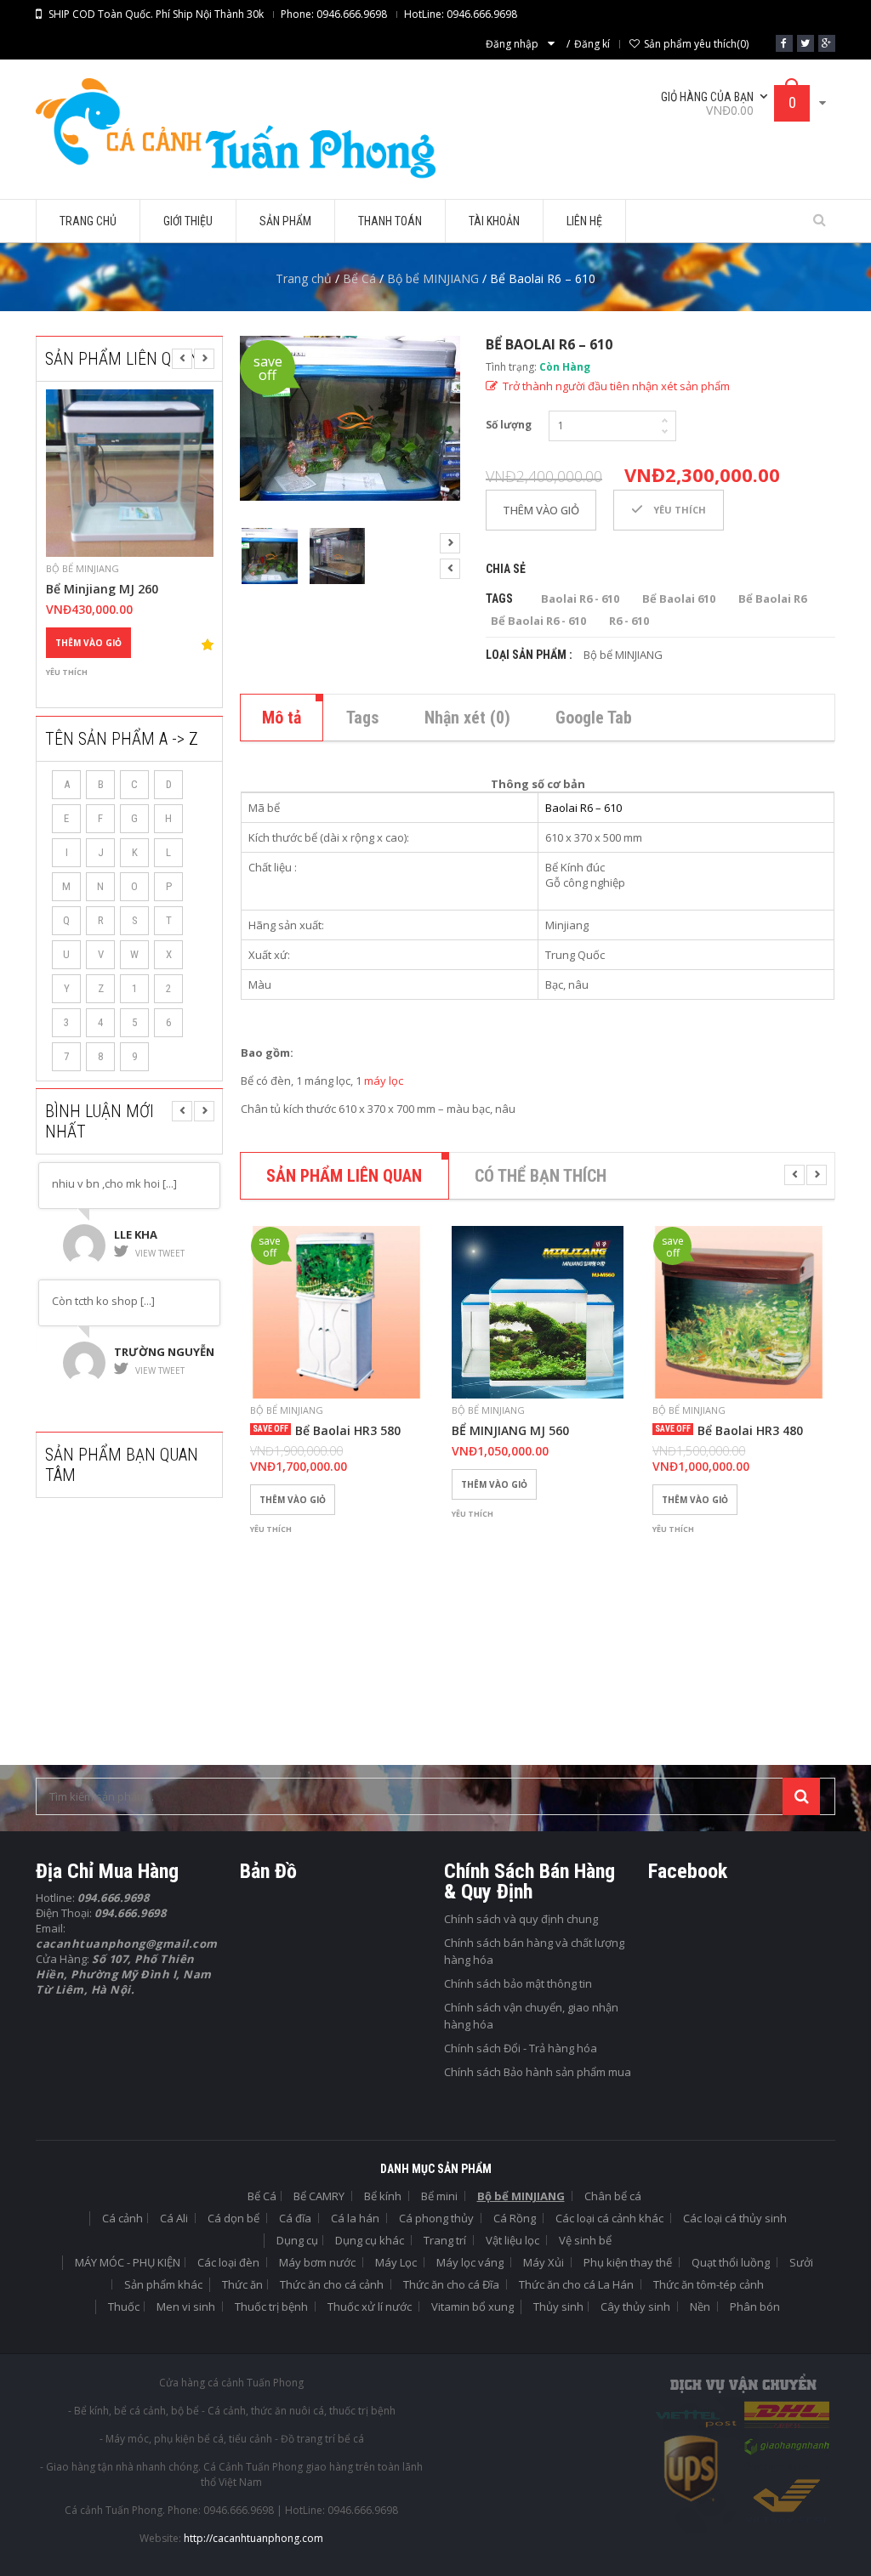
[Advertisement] (163, 1625)
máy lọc (384, 1081)
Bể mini (439, 2196)
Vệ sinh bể (585, 2240)
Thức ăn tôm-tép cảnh (709, 2284)
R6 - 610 (629, 621)
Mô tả (282, 718)
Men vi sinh (186, 2306)
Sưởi (801, 2262)
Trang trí (445, 2240)
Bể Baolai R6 (772, 599)
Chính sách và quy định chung (521, 1919)
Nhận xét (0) (467, 718)
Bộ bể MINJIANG (433, 278)
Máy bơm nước (317, 2262)
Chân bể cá (613, 2196)
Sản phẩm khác (163, 2284)
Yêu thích (67, 672)
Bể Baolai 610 (679, 599)
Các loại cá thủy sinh (735, 2218)
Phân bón (755, 2306)
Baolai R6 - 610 (580, 599)
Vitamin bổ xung (473, 2306)
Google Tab (594, 718)
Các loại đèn (228, 2262)
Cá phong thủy (436, 2218)
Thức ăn (242, 2284)
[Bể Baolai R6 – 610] (350, 418)
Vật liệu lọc (512, 2240)
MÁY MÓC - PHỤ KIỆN (128, 2262)
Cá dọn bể (233, 2218)
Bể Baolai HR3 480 (750, 1431)
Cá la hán (355, 2218)
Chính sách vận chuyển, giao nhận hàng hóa (531, 2016)
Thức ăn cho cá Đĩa (451, 2284)
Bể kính (383, 2196)
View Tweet (160, 1253)
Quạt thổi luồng (731, 2262)
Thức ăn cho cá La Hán (576, 2284)
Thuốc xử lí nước (370, 2306)
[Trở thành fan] (784, 43)
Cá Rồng (515, 2218)
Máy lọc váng (470, 2262)
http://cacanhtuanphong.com (253, 2538)
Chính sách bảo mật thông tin (518, 1983)
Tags (363, 718)
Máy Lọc (396, 2262)
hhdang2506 (151, 1234)
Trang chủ (304, 278)
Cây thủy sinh (635, 2306)
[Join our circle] (827, 43)
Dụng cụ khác (370, 2240)
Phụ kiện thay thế (628, 2262)
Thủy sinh (558, 2306)
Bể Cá (359, 278)
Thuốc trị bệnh (271, 2306)
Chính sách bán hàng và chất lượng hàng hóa (534, 1951)
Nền (700, 2306)
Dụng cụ (297, 2240)
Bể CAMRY (319, 2196)
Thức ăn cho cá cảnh (332, 2284)
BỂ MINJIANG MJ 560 (510, 1431)
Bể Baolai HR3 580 (348, 1431)
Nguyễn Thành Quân (159, 1357)
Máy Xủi (544, 2262)
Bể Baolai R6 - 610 (538, 621)
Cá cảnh (122, 2218)
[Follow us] (806, 43)
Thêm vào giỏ (88, 643)
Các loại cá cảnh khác (609, 2218)
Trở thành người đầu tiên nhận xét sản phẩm (616, 386)
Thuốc (124, 2306)
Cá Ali (174, 2218)
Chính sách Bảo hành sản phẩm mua (538, 2072)
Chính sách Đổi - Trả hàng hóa (521, 2048)
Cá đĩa (295, 2218)
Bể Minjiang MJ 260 (102, 589)
